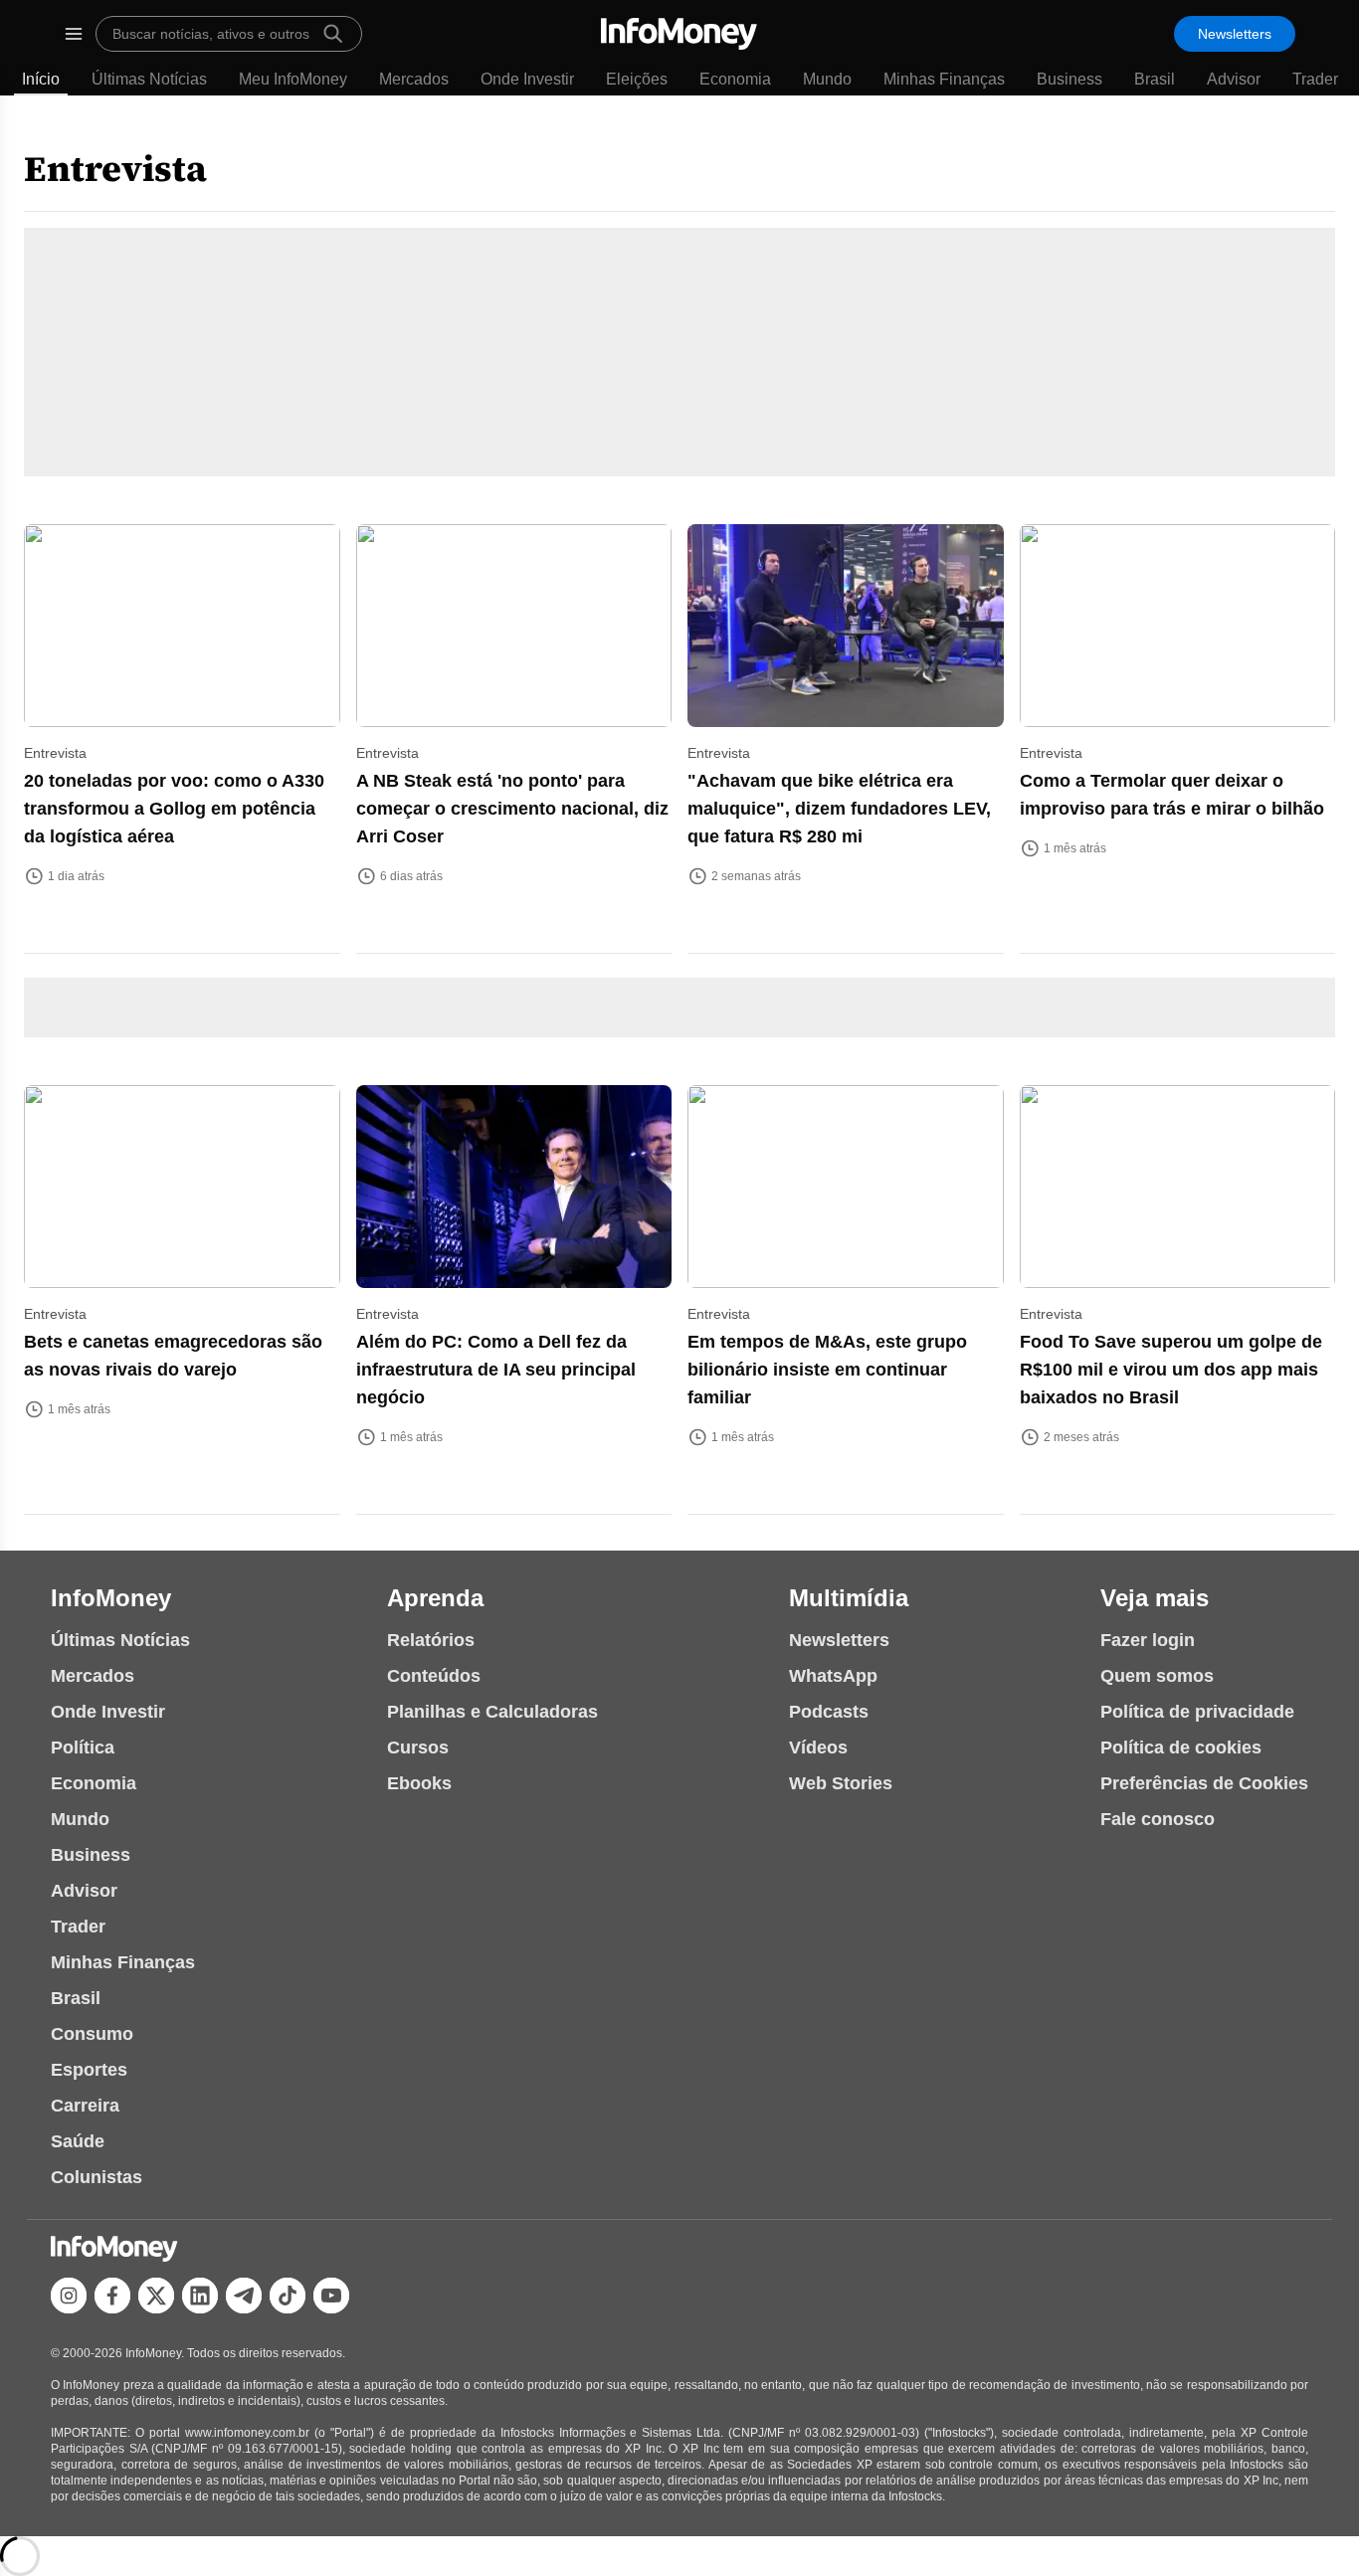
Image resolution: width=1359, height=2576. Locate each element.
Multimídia (849, 1598)
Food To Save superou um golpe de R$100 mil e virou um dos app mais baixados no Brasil (1171, 1370)
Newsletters (1235, 34)
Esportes (89, 2070)
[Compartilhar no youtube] (331, 2296)
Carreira (85, 2106)
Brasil (1155, 79)
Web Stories (841, 1783)
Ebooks (419, 1783)
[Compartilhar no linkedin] (200, 2296)
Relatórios (431, 1640)
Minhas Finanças (944, 79)
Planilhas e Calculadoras (492, 1712)
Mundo (827, 79)
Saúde (78, 2141)
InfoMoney (111, 1598)
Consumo (92, 2034)
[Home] (679, 34)
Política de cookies (1181, 1748)
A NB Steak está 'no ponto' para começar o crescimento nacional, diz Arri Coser (512, 809)
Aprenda (435, 1598)
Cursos (418, 1748)
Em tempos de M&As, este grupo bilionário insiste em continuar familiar (827, 1370)
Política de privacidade (1197, 1712)
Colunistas (97, 2177)
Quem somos (1157, 1676)
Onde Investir (527, 79)
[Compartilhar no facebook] (112, 2296)
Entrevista (115, 169)
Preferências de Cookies (1204, 1783)
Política (83, 1748)
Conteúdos (434, 1676)
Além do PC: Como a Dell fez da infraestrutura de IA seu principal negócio (496, 1370)
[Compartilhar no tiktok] (288, 2296)
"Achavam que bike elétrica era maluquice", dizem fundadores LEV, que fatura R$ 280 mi (839, 809)
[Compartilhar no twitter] (156, 2296)
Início (41, 79)
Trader (1315, 79)
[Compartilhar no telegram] (244, 2296)
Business (1069, 79)
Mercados (414, 79)
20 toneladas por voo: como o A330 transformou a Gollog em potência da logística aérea (174, 809)
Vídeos (818, 1748)
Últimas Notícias (149, 79)
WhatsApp (833, 1676)
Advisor (1234, 79)
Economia (735, 79)
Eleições (637, 79)
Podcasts (829, 1712)
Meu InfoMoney (293, 79)
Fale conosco (1158, 1819)
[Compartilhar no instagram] (69, 2296)
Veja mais (1155, 1598)
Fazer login (1148, 1640)
